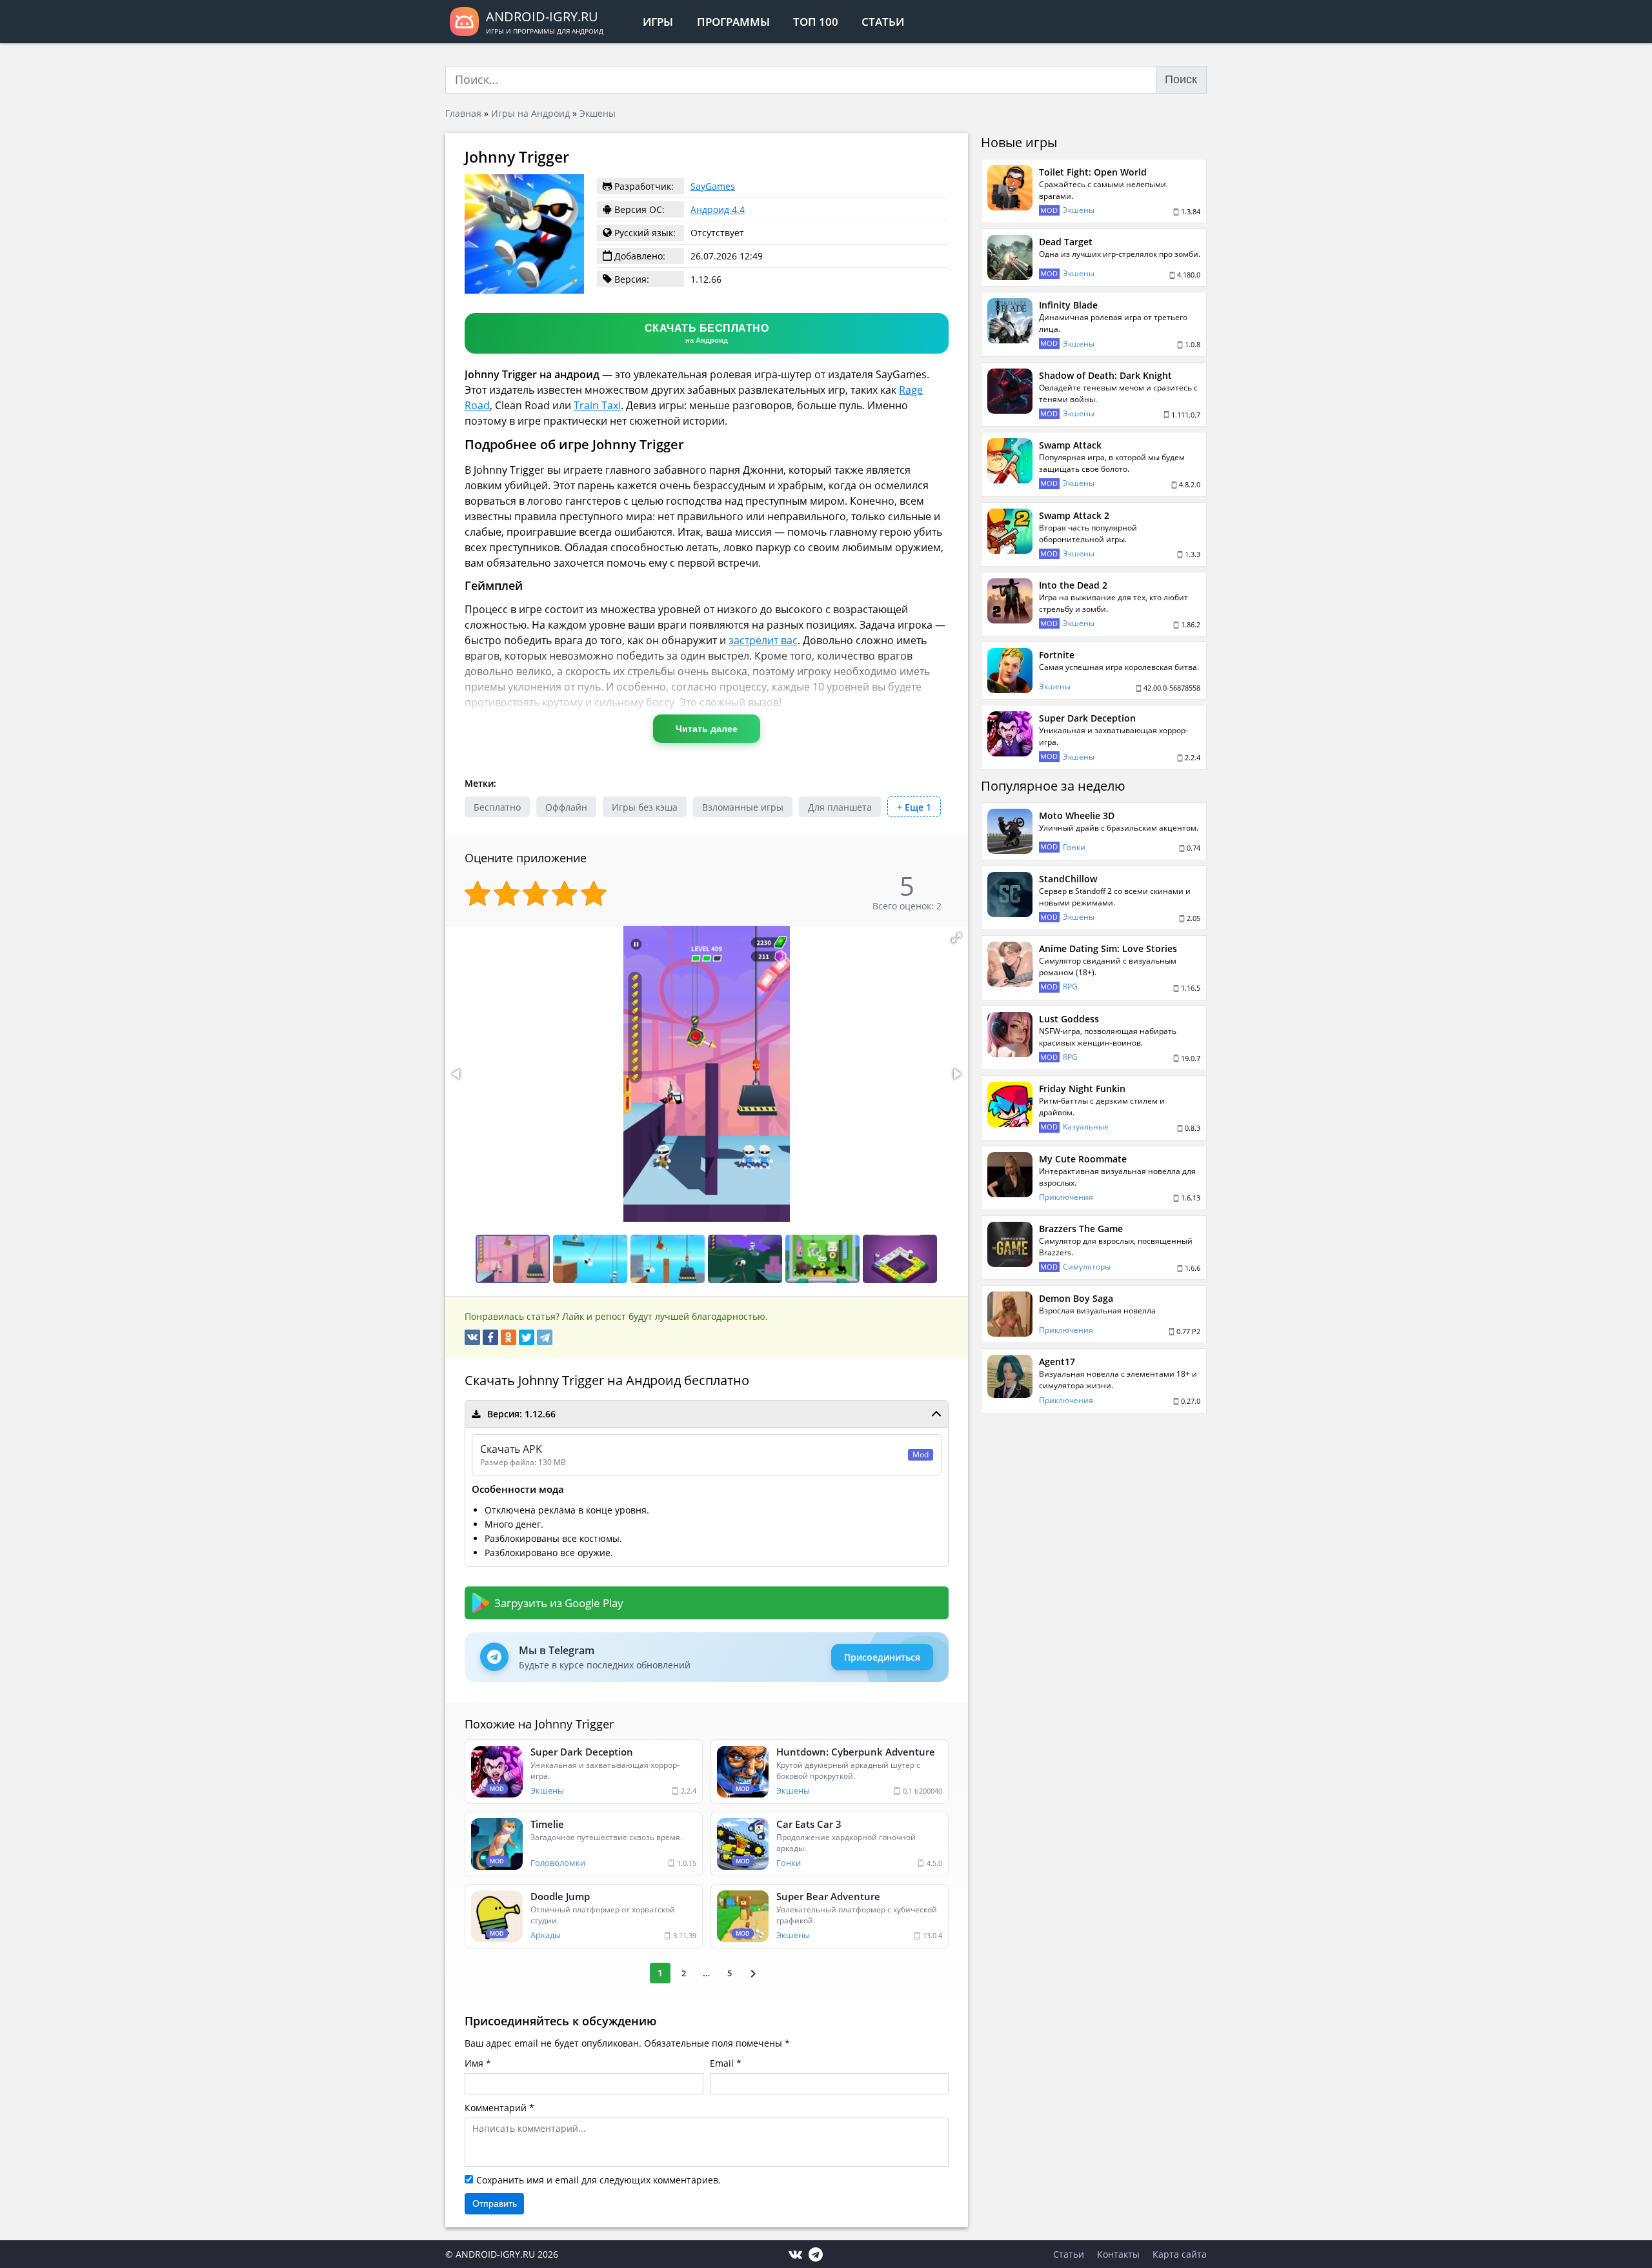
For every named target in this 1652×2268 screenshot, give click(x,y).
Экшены (598, 113)
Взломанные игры (743, 807)
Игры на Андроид (530, 113)
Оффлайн (566, 807)
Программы (733, 22)
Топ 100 (816, 22)
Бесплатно (497, 807)
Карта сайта (1180, 2254)
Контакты (1118, 2254)
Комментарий (496, 2108)
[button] (956, 938)
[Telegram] (545, 1337)
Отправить (495, 2203)
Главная (463, 113)
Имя (474, 2063)
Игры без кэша (645, 807)
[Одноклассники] (509, 1337)
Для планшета (840, 807)
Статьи (883, 22)
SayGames (713, 186)
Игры (658, 22)
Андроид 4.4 (718, 209)
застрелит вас (763, 640)
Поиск (1181, 79)
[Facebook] (490, 1337)
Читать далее (707, 729)
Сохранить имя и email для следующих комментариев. (599, 2180)
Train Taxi (597, 405)
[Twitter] (527, 1337)
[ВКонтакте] (472, 1337)
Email (722, 2063)
